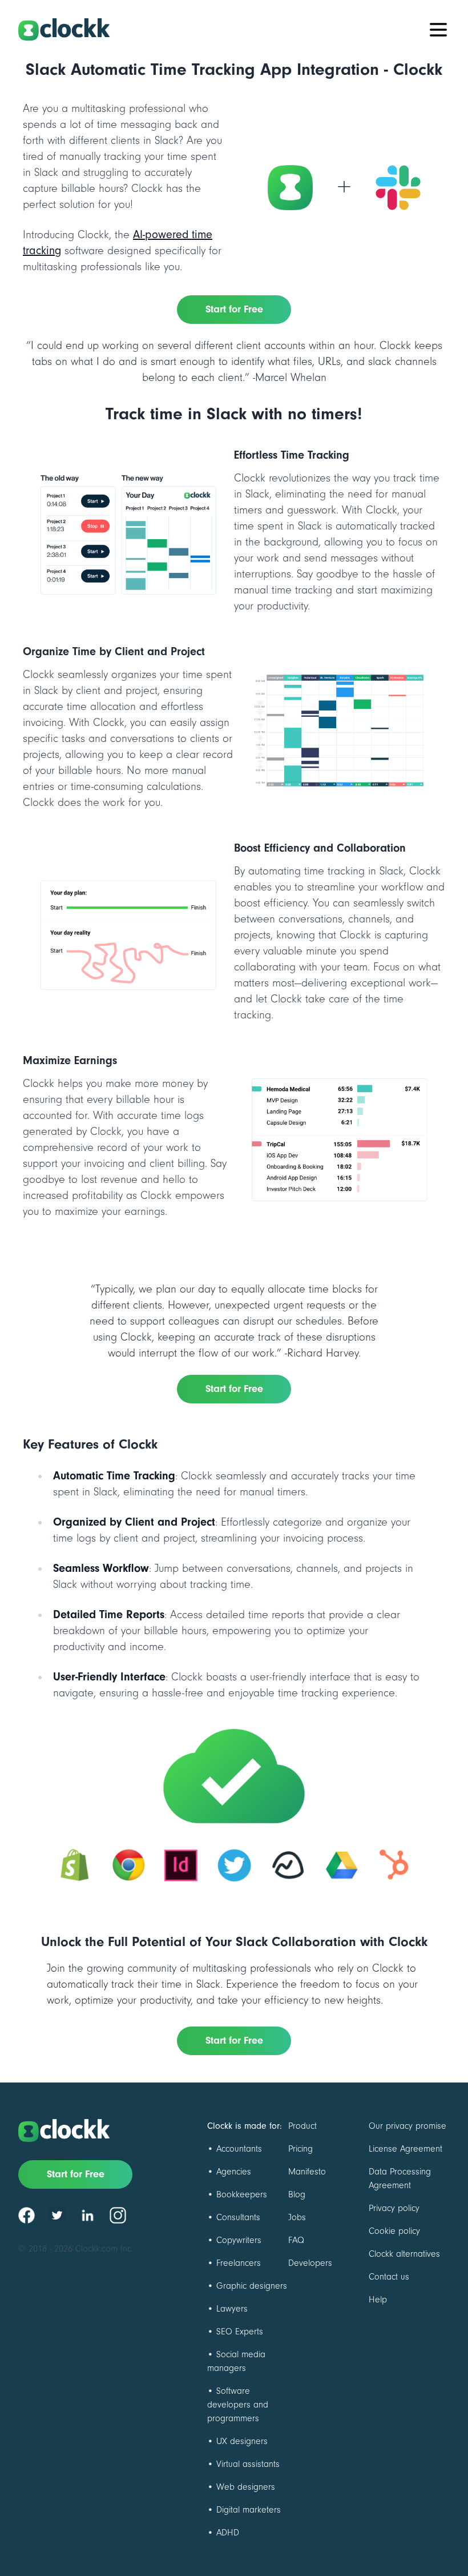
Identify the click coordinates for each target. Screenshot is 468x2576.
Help (378, 2300)
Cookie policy (394, 2231)
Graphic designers (252, 2286)
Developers (310, 2263)
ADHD (228, 2533)
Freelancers (239, 2263)
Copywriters (239, 2240)
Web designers (246, 2487)
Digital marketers (249, 2510)
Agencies (234, 2172)
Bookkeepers (242, 2194)
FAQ (296, 2240)
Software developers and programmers (238, 2405)
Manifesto (307, 2172)
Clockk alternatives (404, 2254)
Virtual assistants (248, 2464)
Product (302, 2126)
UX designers (242, 2441)
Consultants (238, 2217)
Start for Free (234, 309)
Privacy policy (394, 2208)
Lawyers (232, 2309)
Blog (297, 2194)
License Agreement (406, 2149)
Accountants (239, 2149)
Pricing (300, 2149)
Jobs (297, 2217)
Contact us (389, 2277)
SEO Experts (240, 2332)
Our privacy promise (408, 2126)
